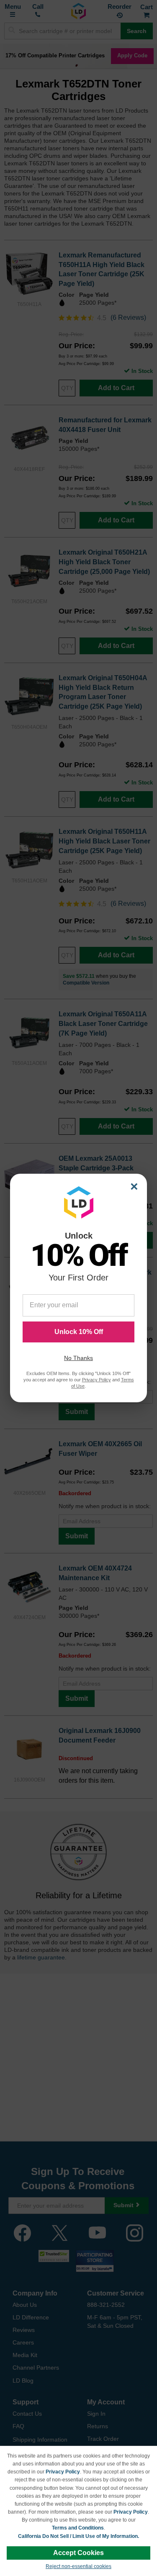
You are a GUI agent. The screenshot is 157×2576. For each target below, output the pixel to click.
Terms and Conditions (78, 2528)
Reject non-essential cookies (78, 2566)
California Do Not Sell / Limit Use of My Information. (78, 2536)
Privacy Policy (63, 2472)
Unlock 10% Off (79, 1332)
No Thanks (78, 1358)
